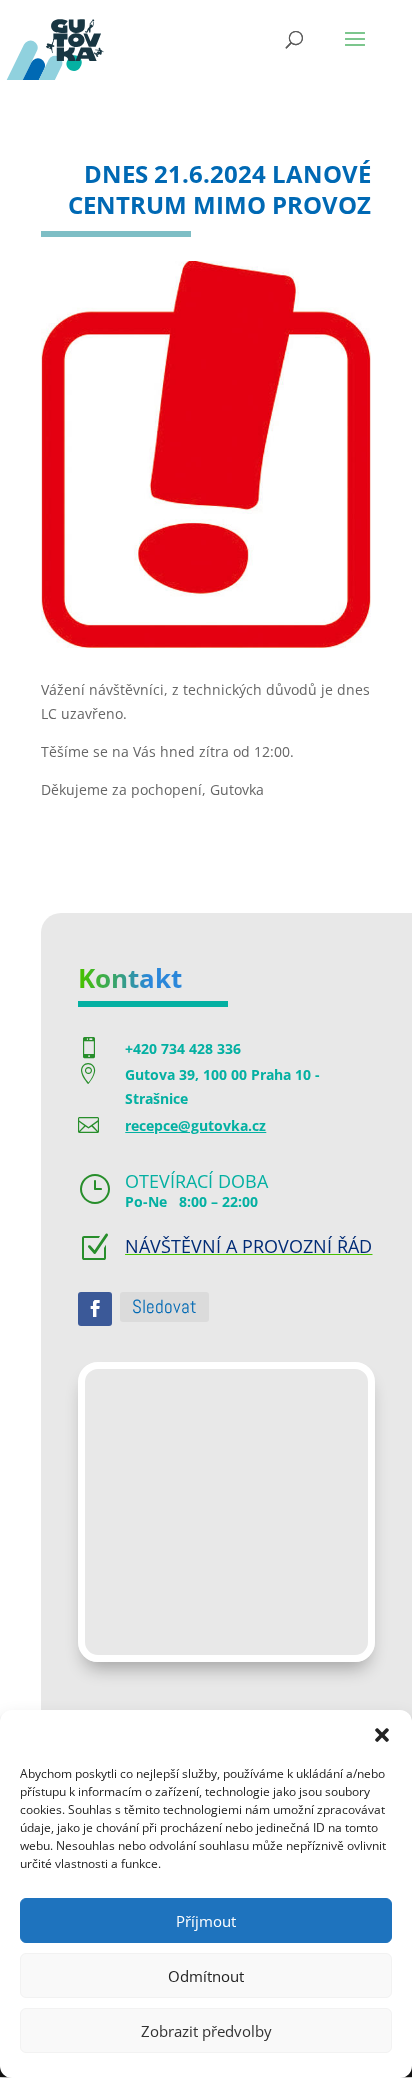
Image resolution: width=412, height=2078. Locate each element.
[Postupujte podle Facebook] (95, 1309)
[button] (382, 1735)
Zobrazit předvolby (206, 2031)
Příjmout (206, 1921)
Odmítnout (206, 1976)
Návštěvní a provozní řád (248, 1246)
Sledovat (164, 1306)
